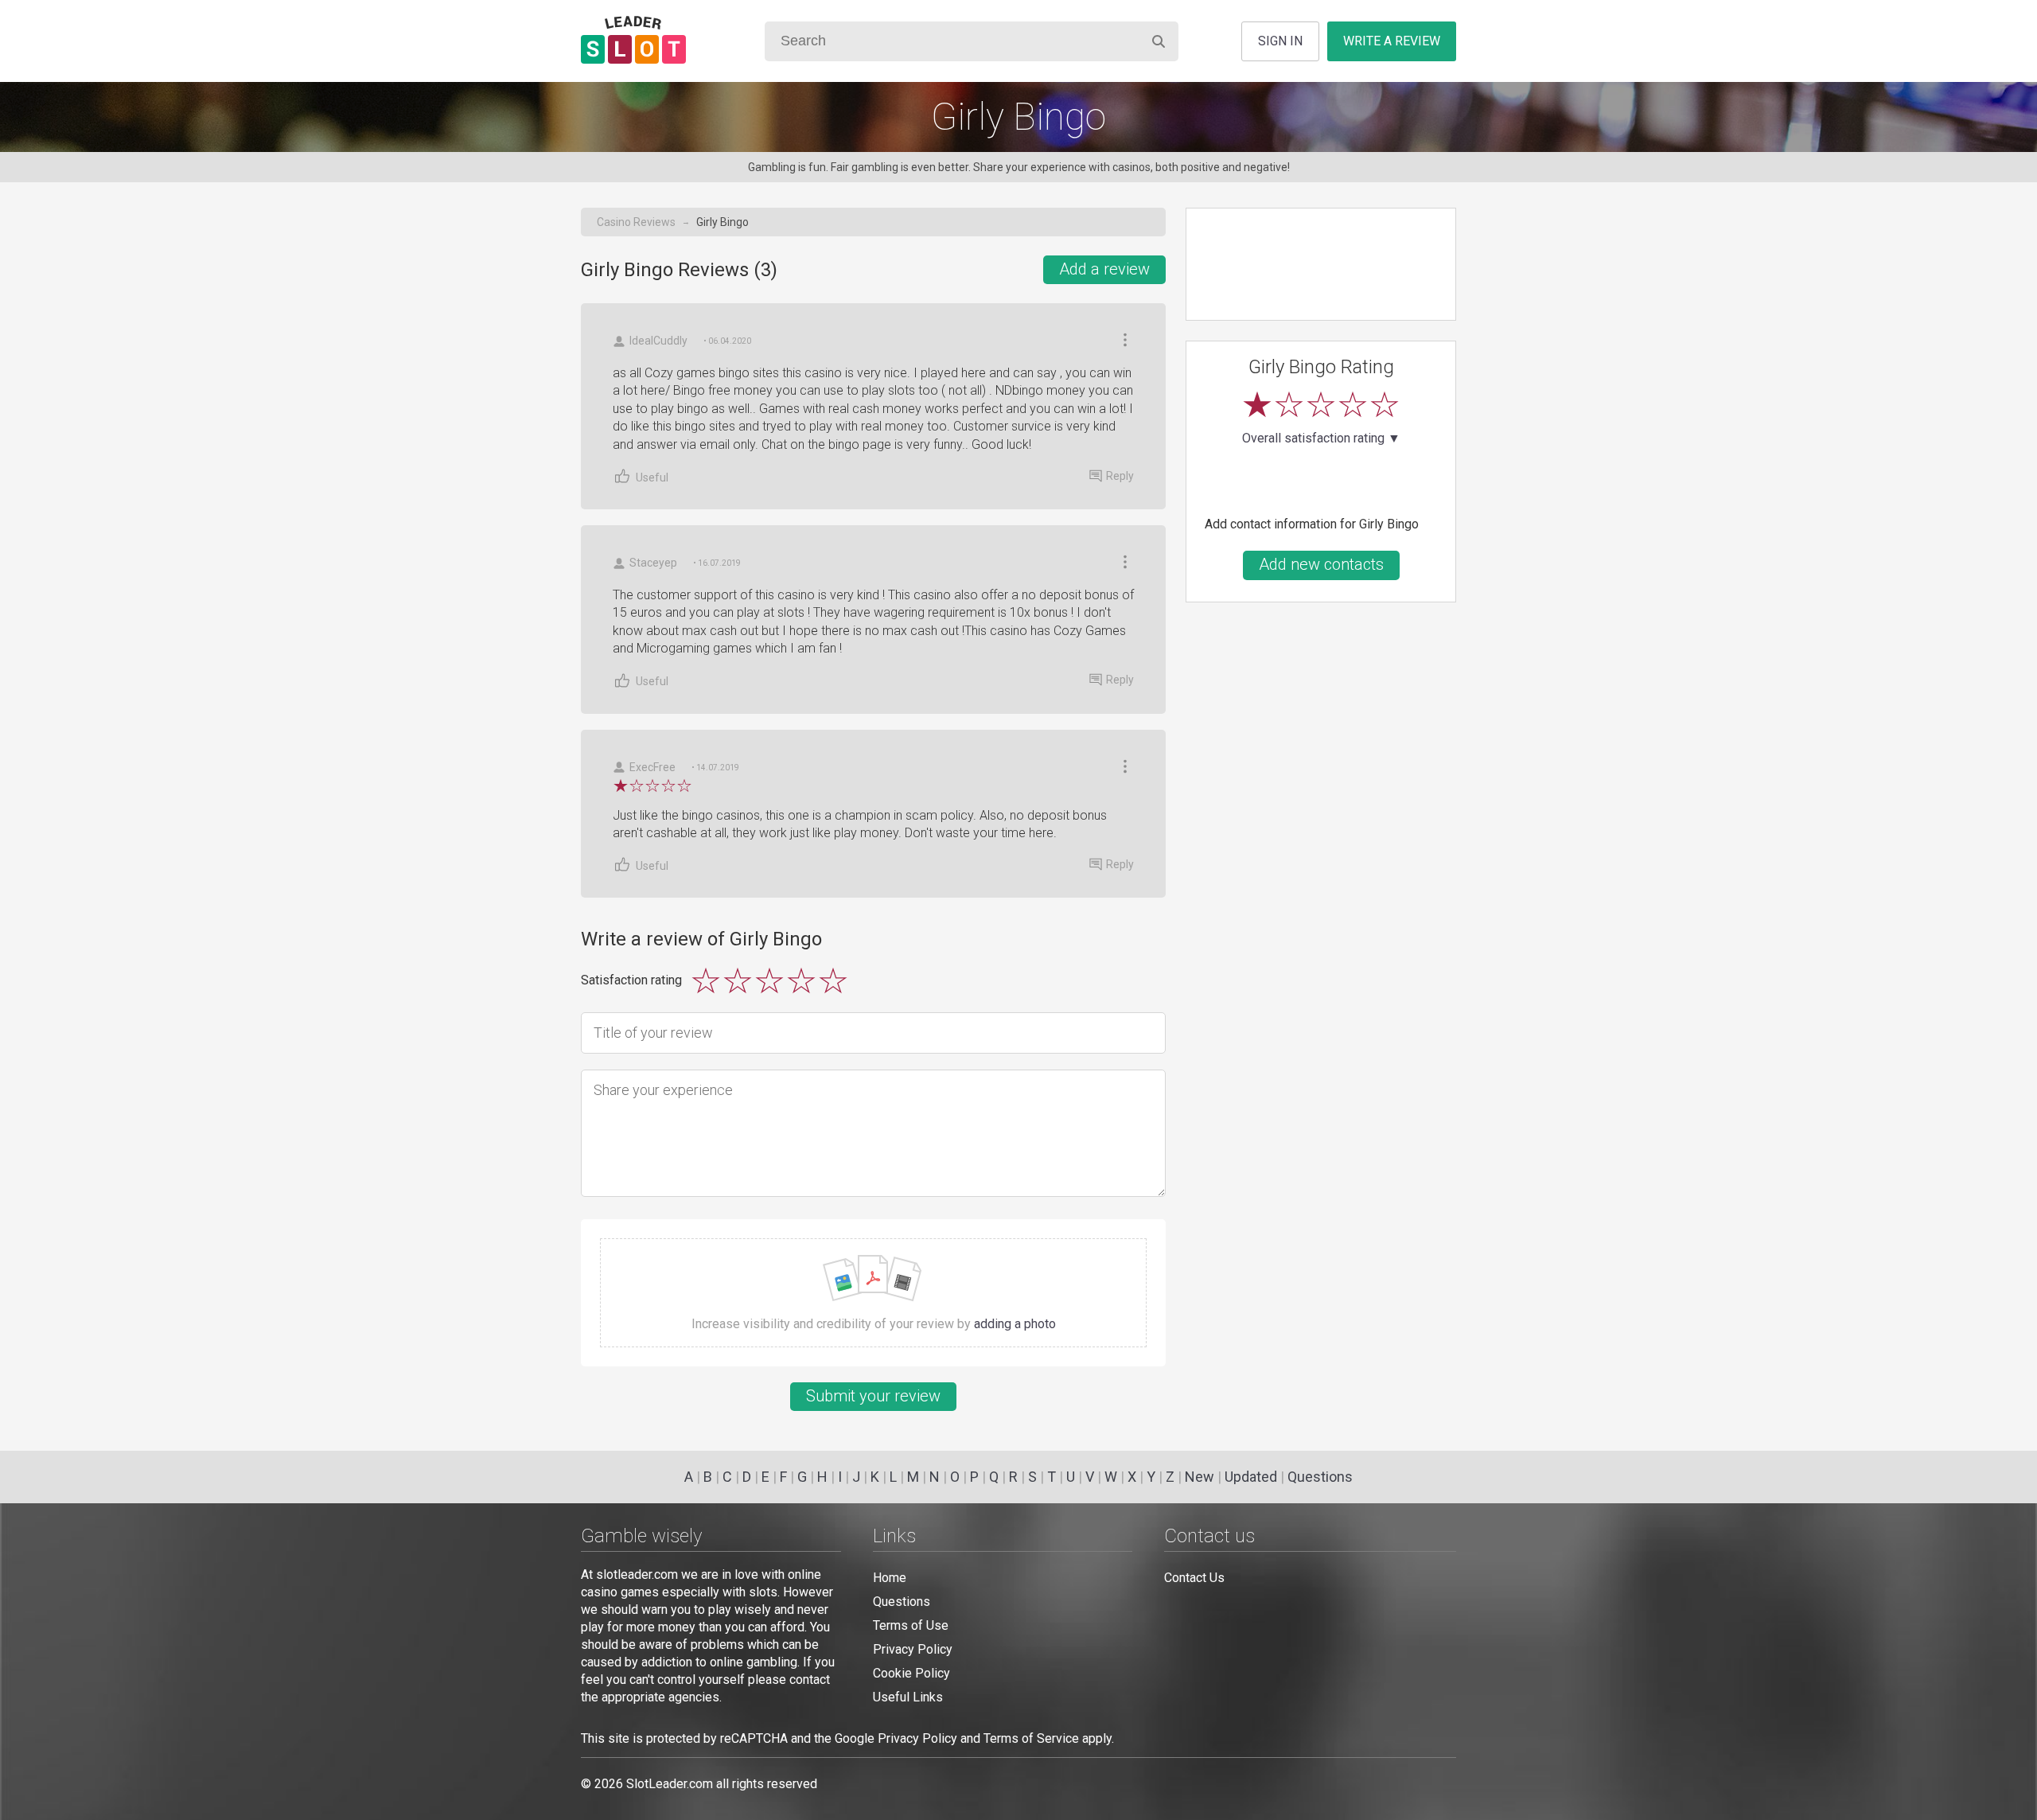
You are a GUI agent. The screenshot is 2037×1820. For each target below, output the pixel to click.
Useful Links (908, 1697)
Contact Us (1194, 1578)
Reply (1120, 476)
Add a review (1104, 269)
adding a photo (1015, 1324)
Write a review (1392, 41)
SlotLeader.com (670, 1784)
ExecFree (652, 767)
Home (890, 1578)
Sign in (1280, 41)
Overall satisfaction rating (1321, 438)
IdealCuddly (658, 341)
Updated (1251, 1477)
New (1200, 1477)
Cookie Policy (911, 1673)
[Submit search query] (1159, 41)
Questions (1320, 1477)
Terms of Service (1031, 1738)
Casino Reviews (636, 222)
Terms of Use (911, 1625)
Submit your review (873, 1396)
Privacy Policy (913, 1649)
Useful (652, 477)
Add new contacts (1321, 564)
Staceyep (653, 563)
